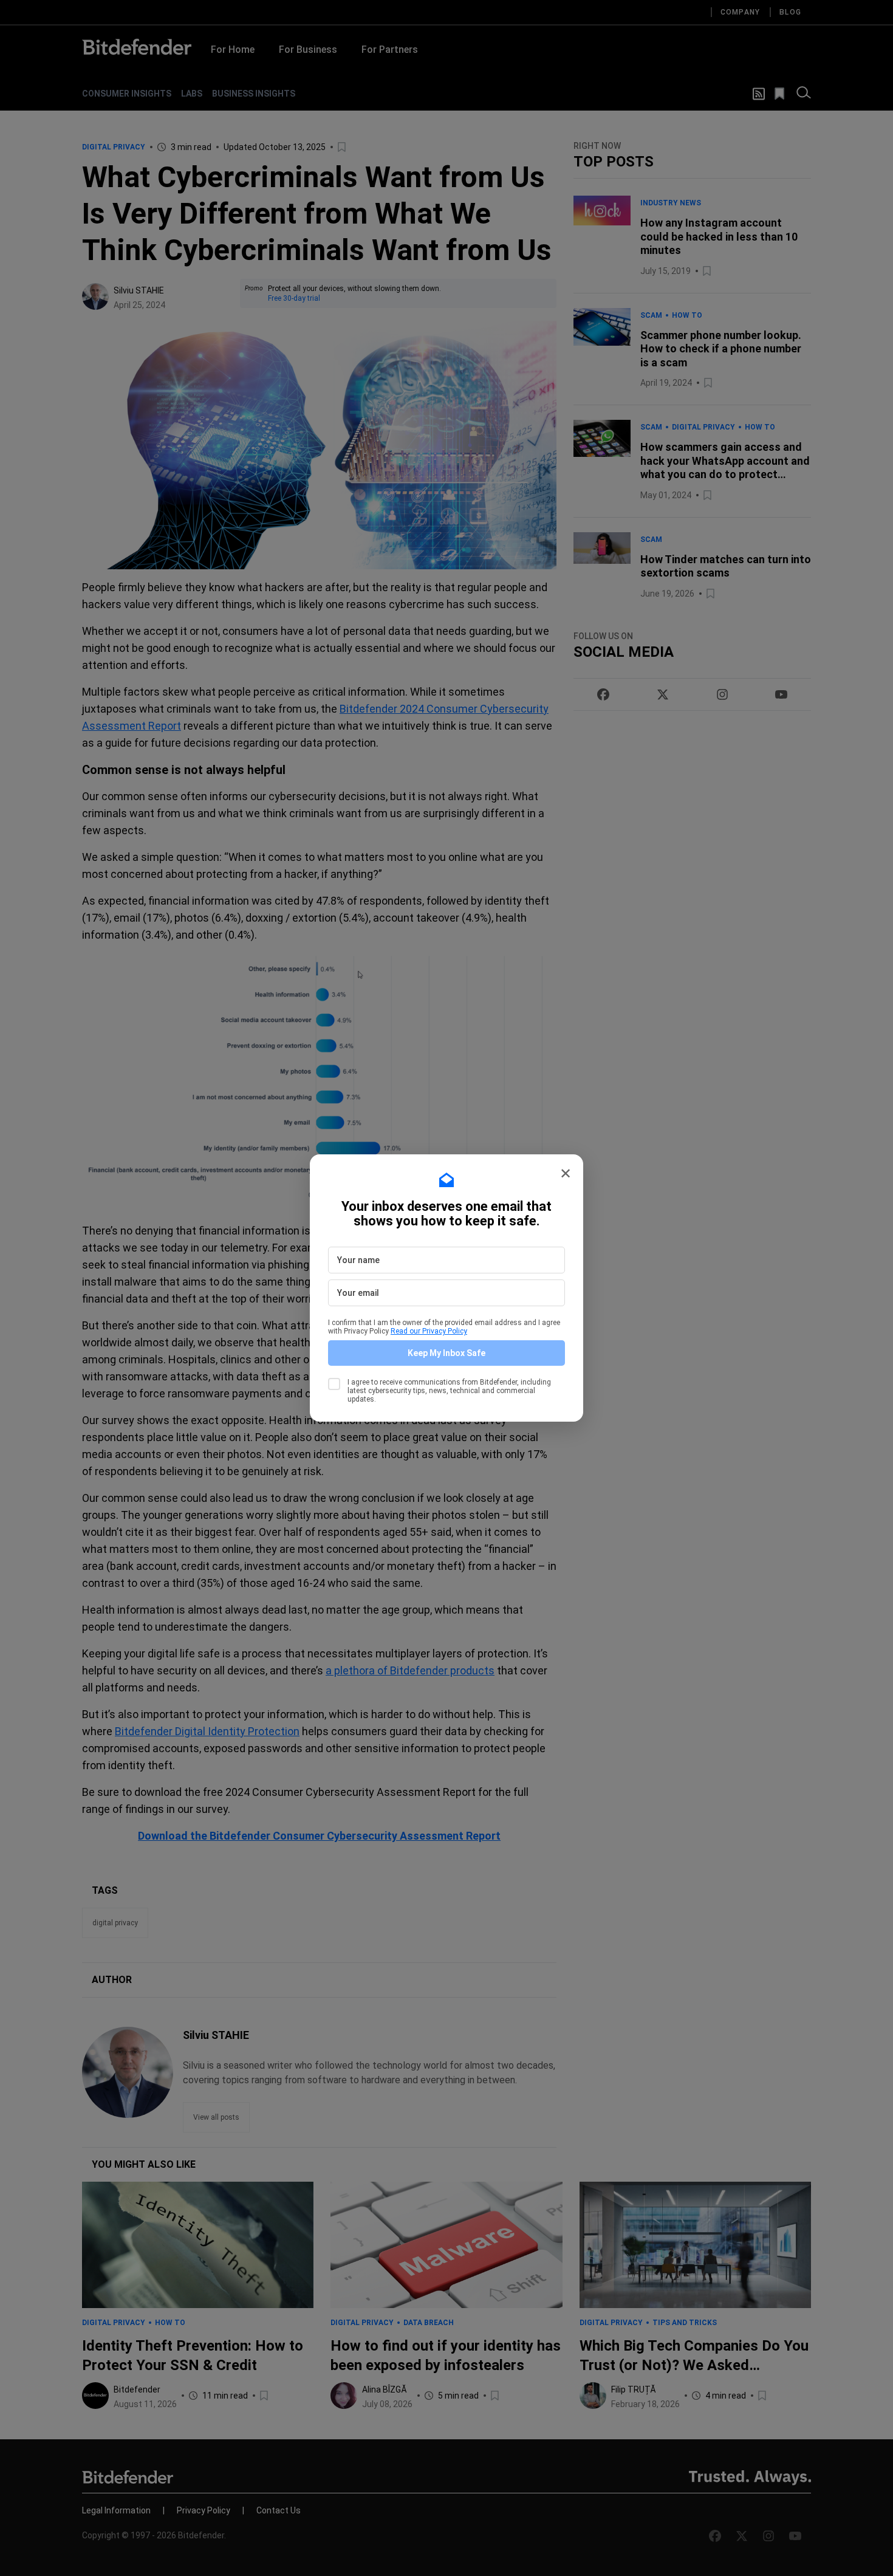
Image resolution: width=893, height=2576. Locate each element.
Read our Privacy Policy (429, 1331)
